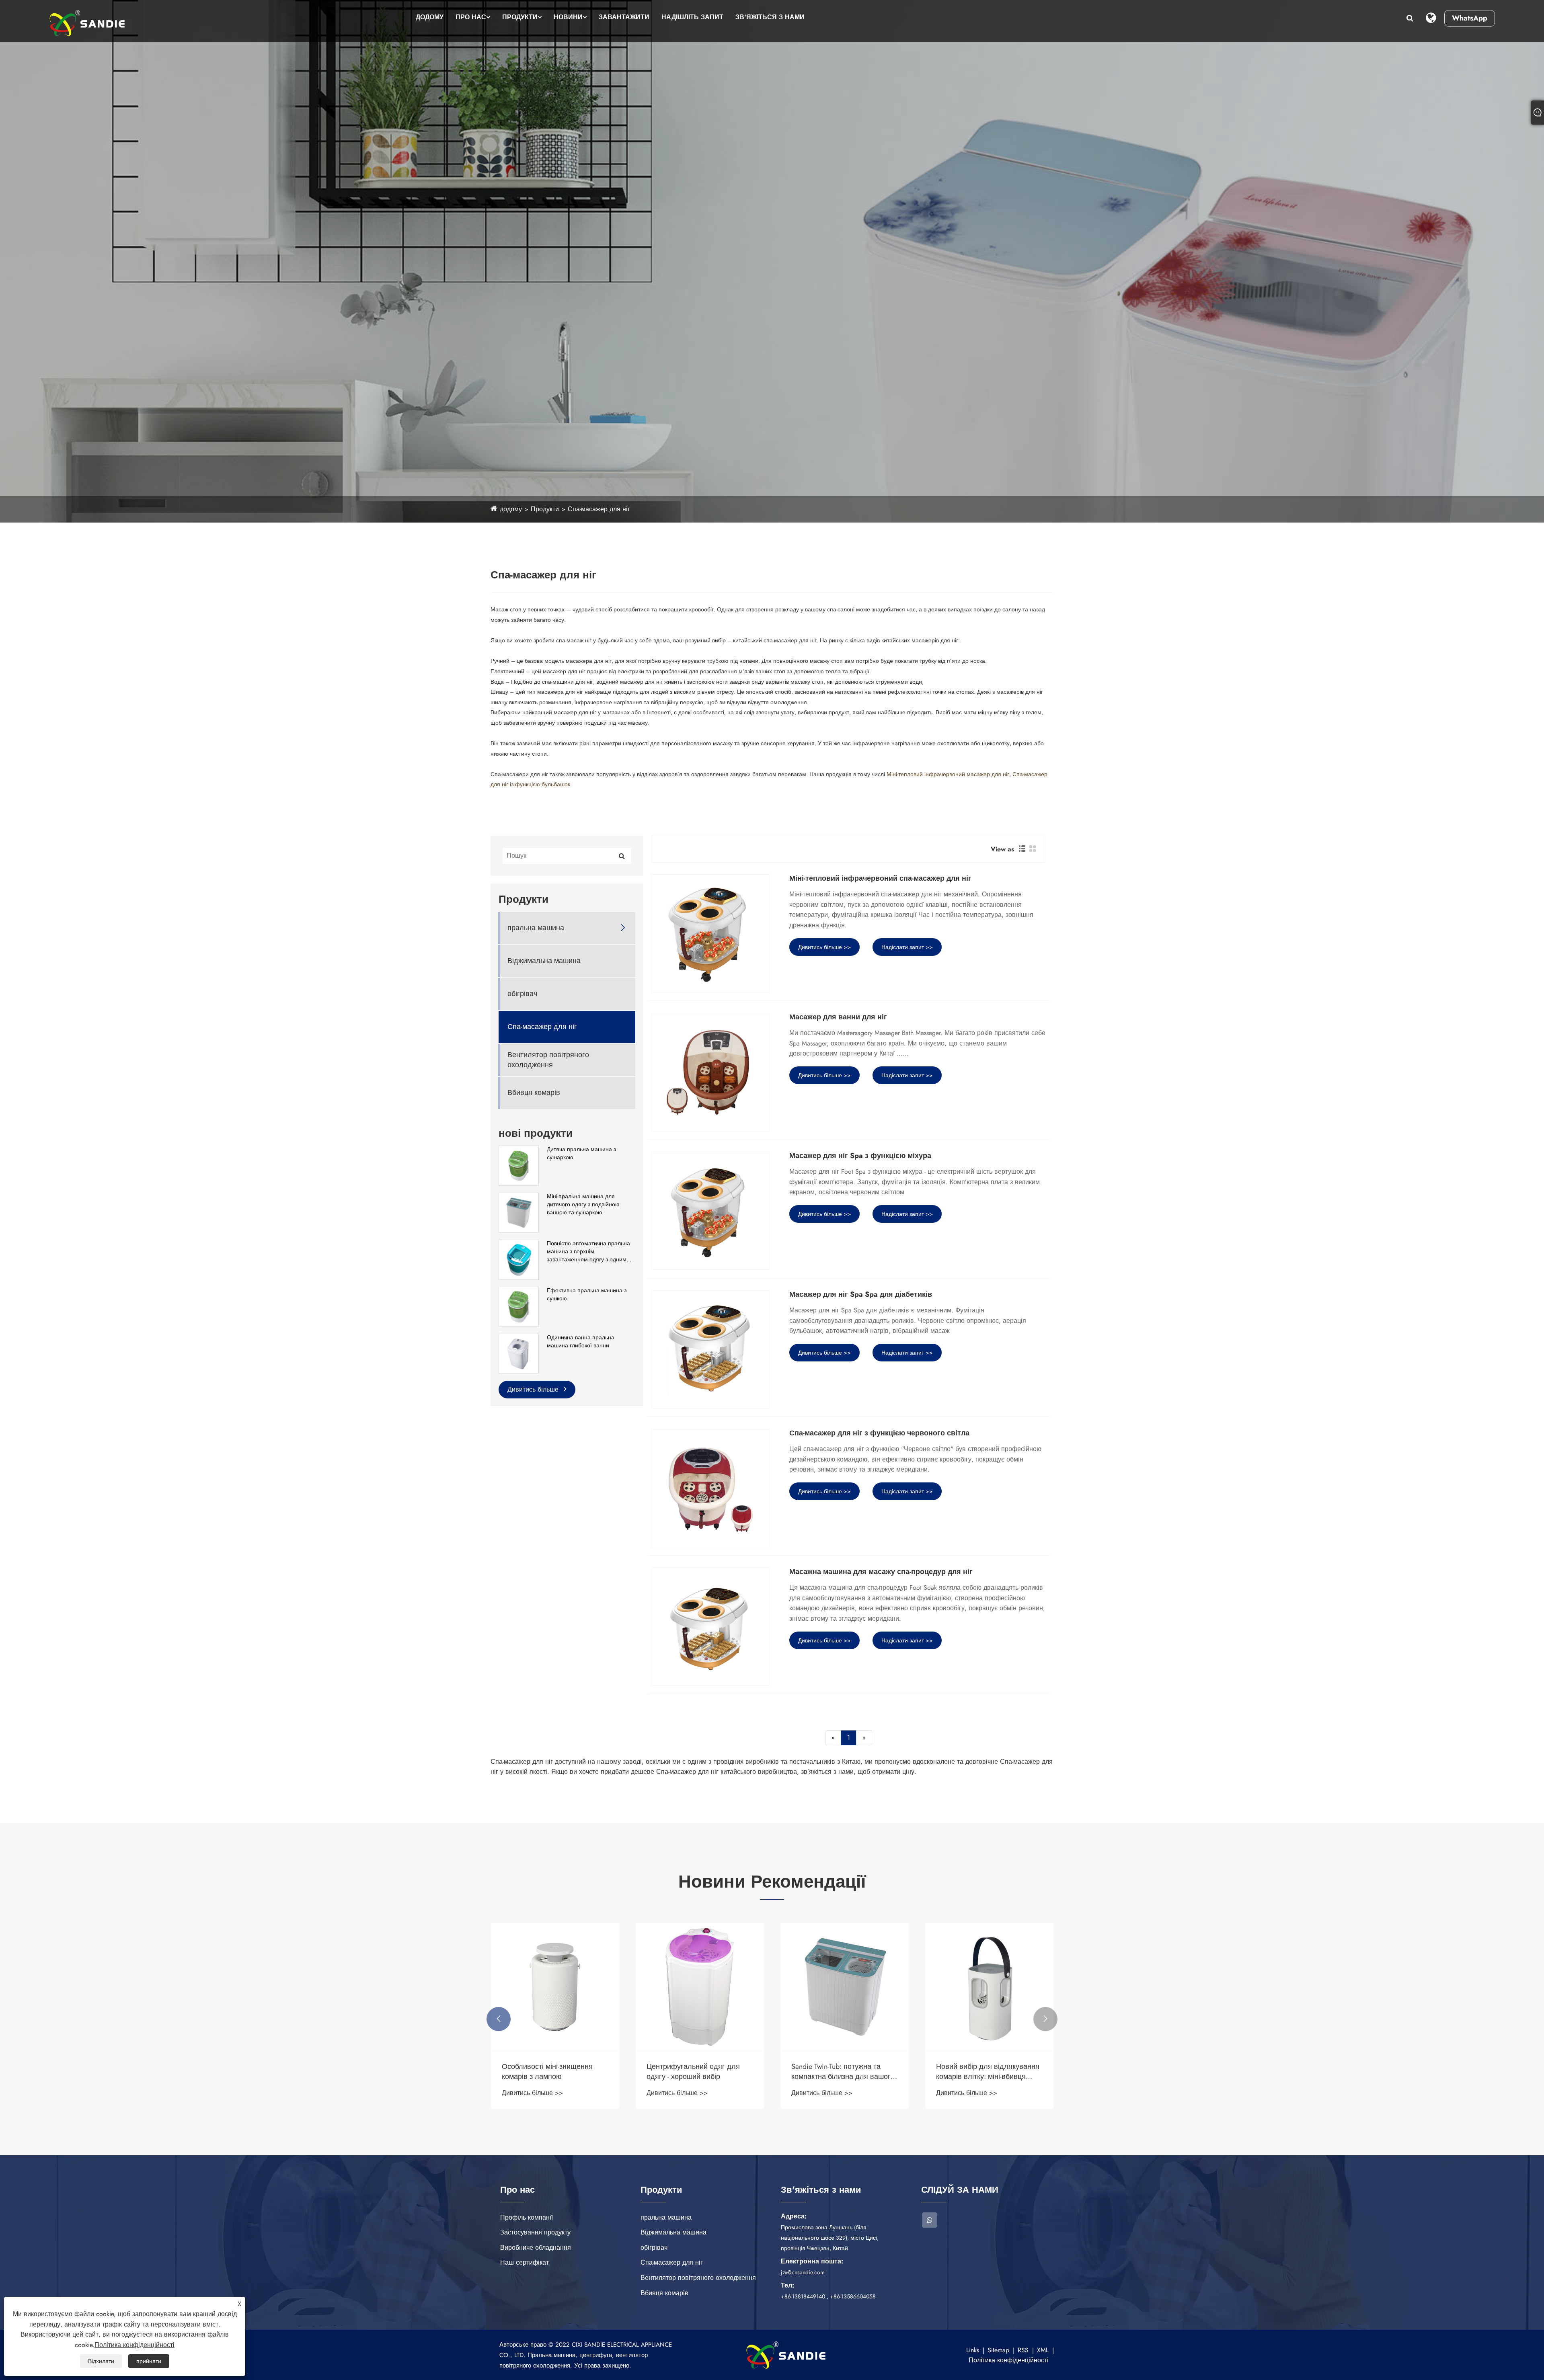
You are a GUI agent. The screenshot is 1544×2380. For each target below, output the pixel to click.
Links (973, 2350)
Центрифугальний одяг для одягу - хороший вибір (982, 2072)
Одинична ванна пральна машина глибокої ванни (581, 1342)
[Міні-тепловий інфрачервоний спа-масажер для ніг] (710, 933)
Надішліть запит (692, 17)
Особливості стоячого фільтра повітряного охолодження (552, 2072)
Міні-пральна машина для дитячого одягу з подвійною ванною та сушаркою (583, 1204)
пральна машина (536, 928)
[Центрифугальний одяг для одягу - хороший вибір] (989, 1987)
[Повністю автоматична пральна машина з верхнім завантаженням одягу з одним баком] (519, 1259)
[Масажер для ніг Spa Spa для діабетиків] (710, 1349)
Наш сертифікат (525, 2262)
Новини (568, 17)
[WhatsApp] (930, 2220)
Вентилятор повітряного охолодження (548, 1060)
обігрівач (522, 994)
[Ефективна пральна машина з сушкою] (519, 1306)
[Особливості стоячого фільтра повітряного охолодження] (555, 1987)
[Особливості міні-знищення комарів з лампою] (844, 1987)
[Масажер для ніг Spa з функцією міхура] (710, 1211)
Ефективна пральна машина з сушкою (587, 1295)
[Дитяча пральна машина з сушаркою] (519, 1165)
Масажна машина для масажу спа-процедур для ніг (881, 1572)
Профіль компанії (527, 2217)
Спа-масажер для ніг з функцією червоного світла (879, 1433)
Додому (430, 17)
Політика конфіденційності (1009, 2360)
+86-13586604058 (853, 2296)
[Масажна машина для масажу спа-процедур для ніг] (710, 1627)
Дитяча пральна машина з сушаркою (581, 1153)
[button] (499, 2019)
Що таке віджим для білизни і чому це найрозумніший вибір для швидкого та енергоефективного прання (696, 2072)
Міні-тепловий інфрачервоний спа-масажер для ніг (880, 879)
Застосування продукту (535, 2232)
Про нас (471, 17)
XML (1043, 2350)
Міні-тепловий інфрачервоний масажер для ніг (948, 774)
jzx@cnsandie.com (803, 2272)
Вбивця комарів (534, 1093)
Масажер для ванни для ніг (838, 1017)
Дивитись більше (534, 1389)
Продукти (520, 17)
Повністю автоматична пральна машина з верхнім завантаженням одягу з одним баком (588, 1251)
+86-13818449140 (803, 2296)
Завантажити (624, 17)
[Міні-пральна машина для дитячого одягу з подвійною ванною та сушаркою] (519, 1212)
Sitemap (998, 2350)
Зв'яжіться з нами (770, 17)
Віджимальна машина (544, 961)
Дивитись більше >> (824, 947)
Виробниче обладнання (536, 2248)
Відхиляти (101, 2361)
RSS (1023, 2350)
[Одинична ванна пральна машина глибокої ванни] (519, 1353)
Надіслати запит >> (907, 947)
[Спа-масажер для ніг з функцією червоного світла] (710, 1488)
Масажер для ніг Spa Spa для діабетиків (861, 1295)
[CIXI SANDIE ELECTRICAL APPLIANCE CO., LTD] (87, 23)
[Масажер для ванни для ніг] (710, 1072)
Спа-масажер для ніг (599, 509)
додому (511, 509)
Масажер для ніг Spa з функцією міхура (860, 1156)
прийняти (149, 2361)
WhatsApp (1470, 18)
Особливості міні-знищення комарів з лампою (836, 2072)
